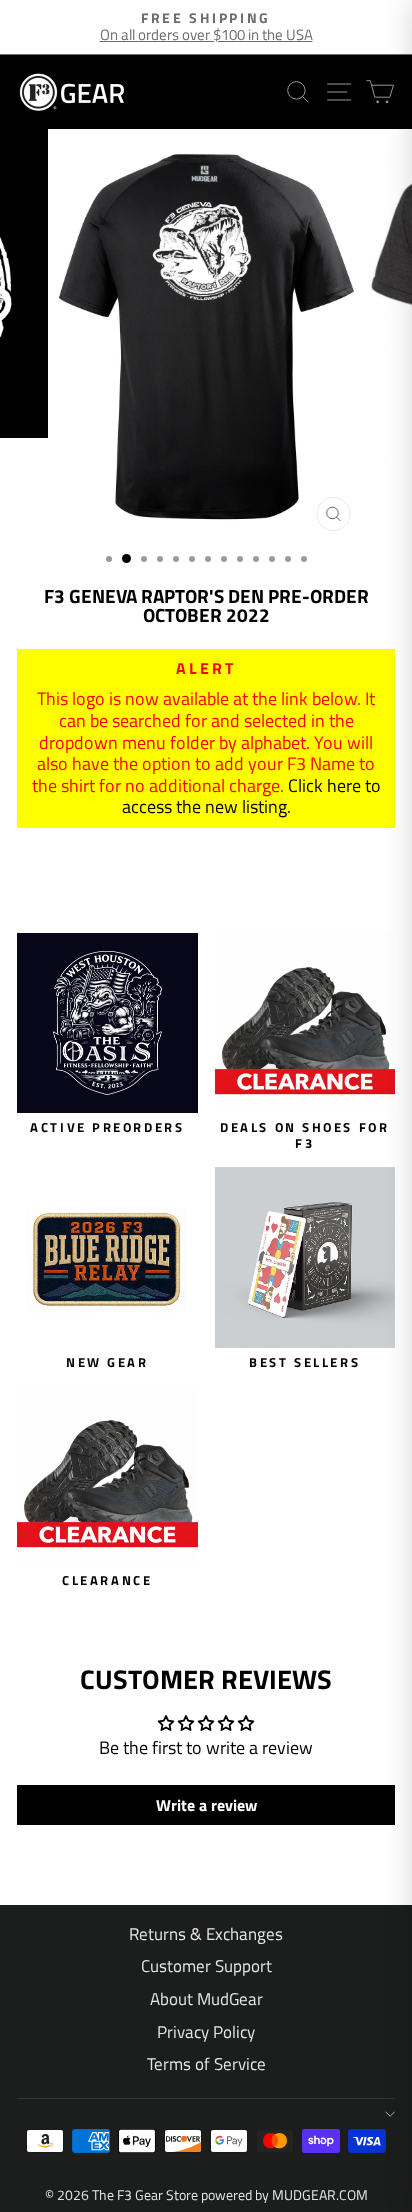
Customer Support (206, 1966)
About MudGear (206, 1999)
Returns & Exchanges (206, 1934)
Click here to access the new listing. (251, 796)
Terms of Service (206, 2064)
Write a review (206, 1805)
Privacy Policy (206, 2032)
